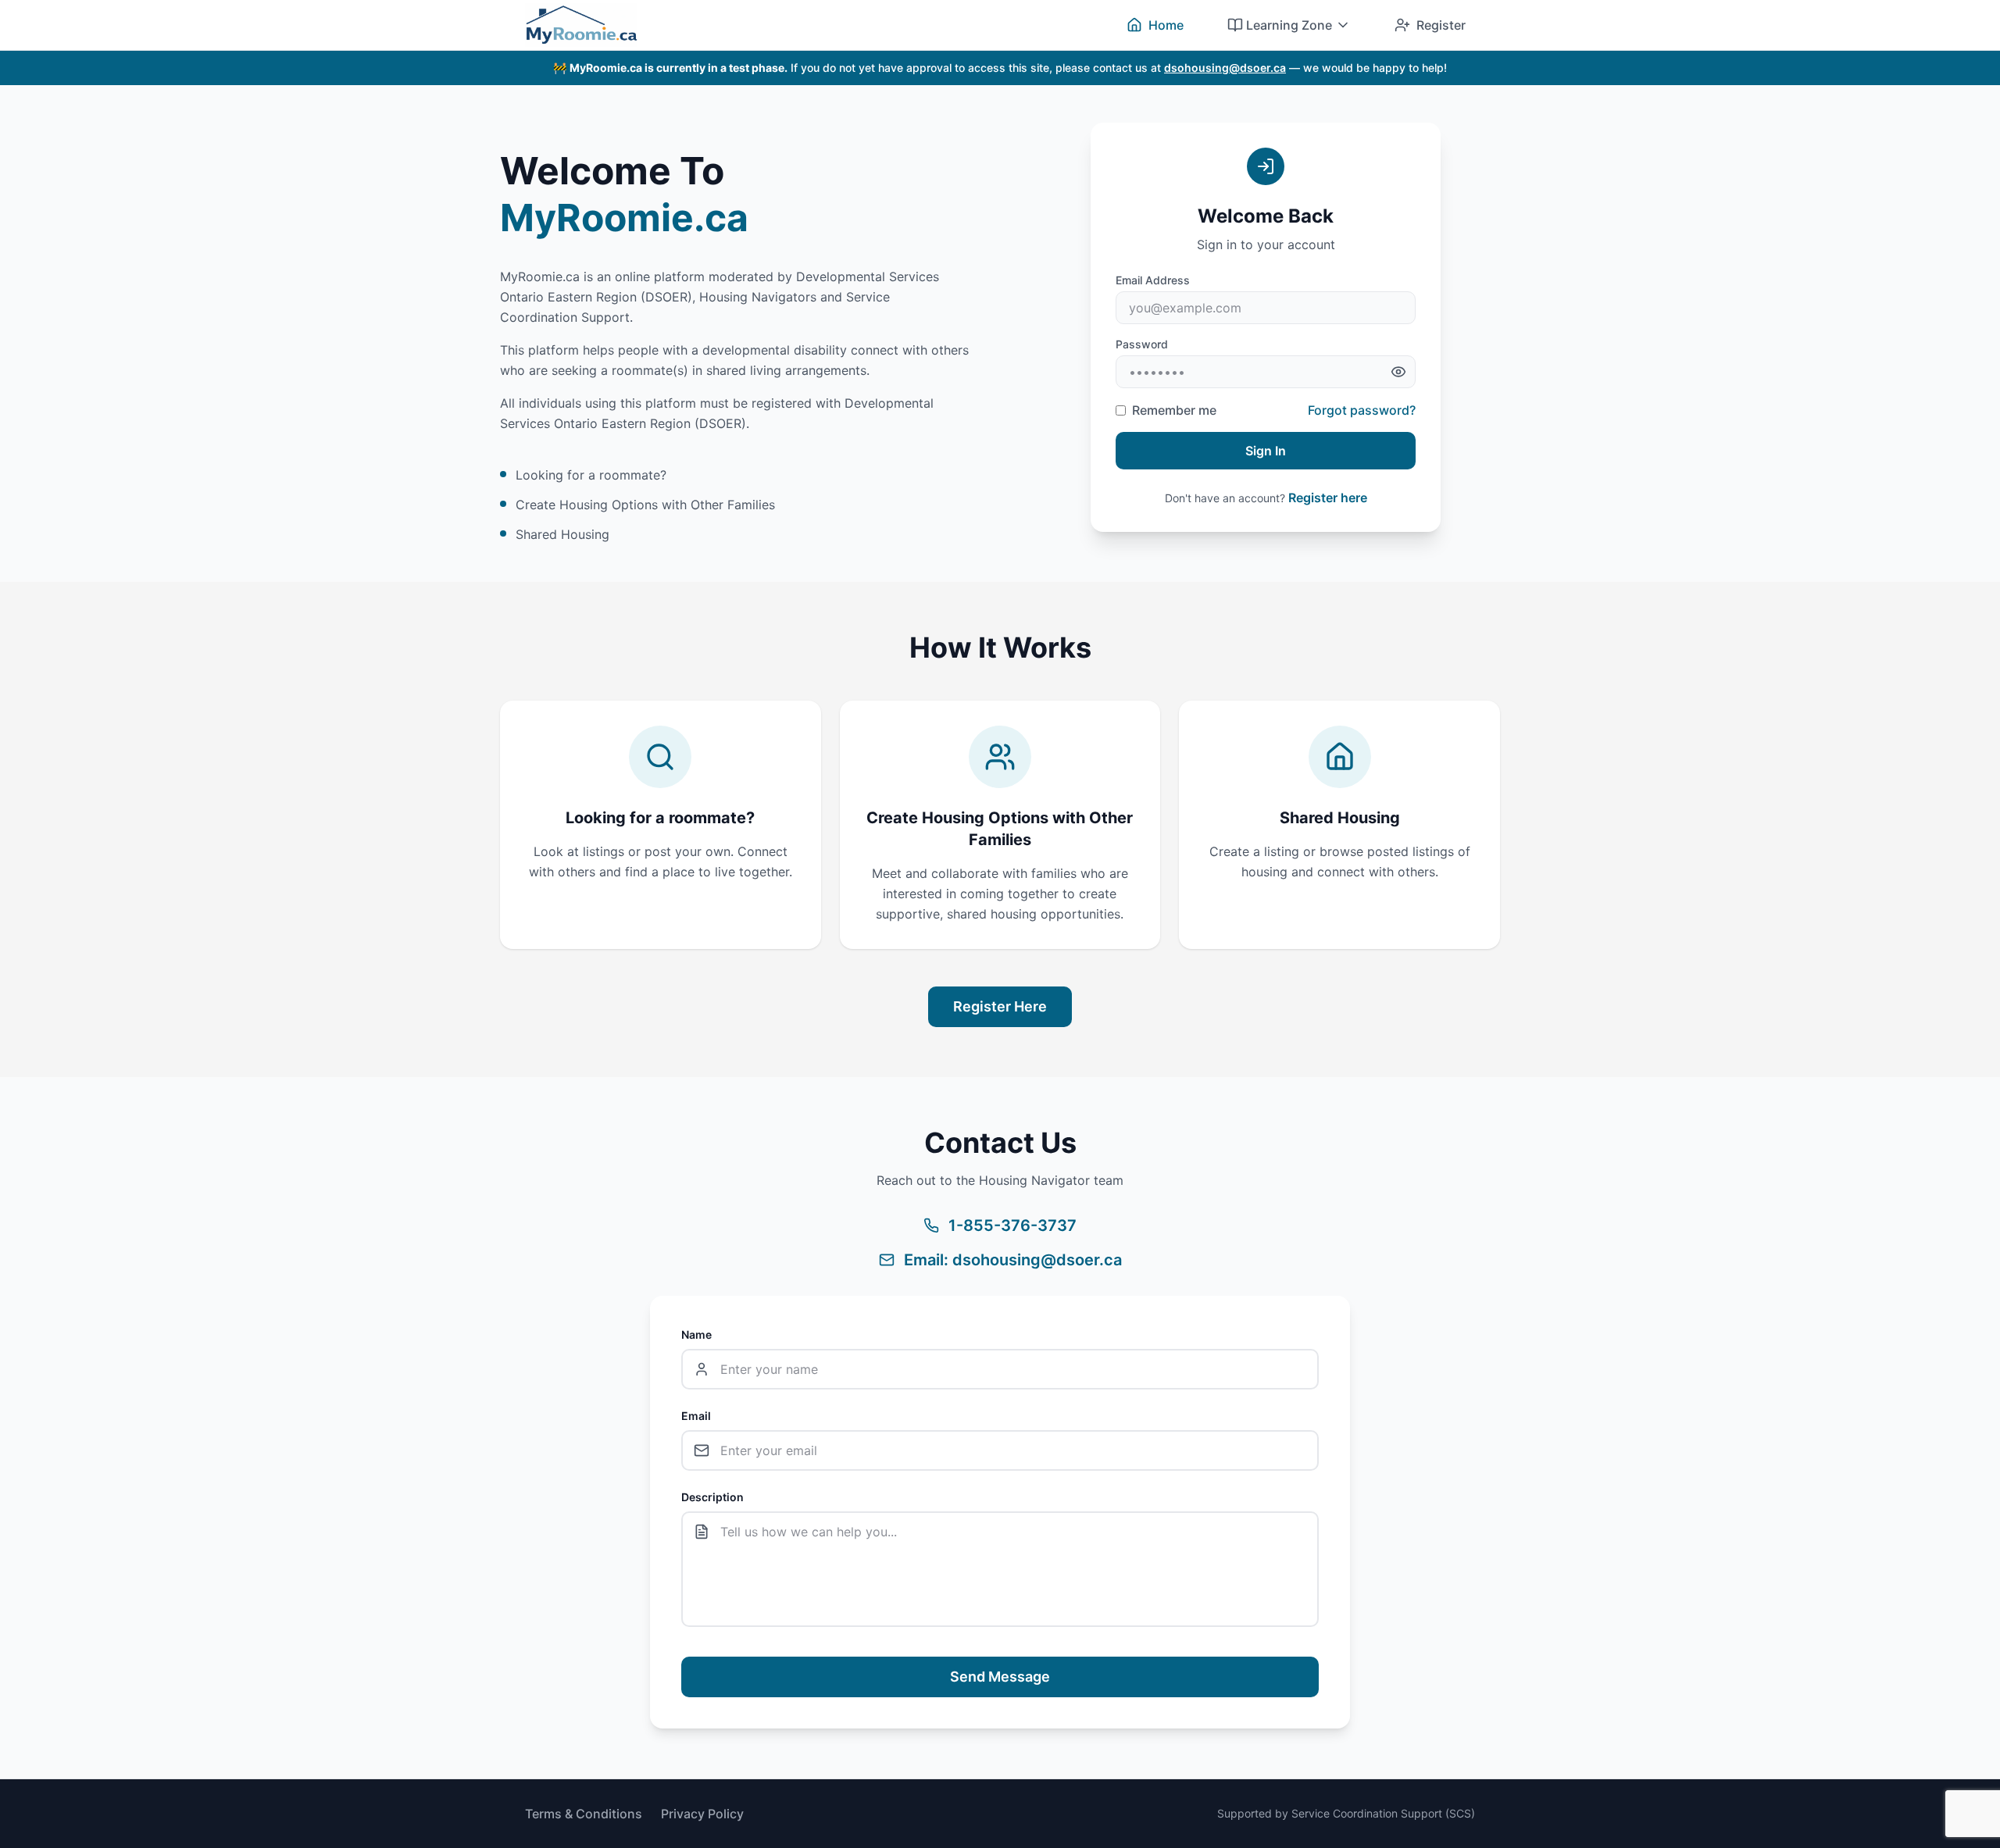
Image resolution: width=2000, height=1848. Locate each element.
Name (696, 1334)
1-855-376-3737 (1012, 1225)
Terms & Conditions (584, 1814)
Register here (1328, 498)
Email (696, 1416)
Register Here (1000, 1006)
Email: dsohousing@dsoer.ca (1013, 1260)
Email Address (1153, 280)
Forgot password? (1362, 410)
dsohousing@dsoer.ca (1225, 68)
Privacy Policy (702, 1814)
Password (1142, 344)
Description (712, 1497)
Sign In (1266, 451)
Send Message (1000, 1677)
